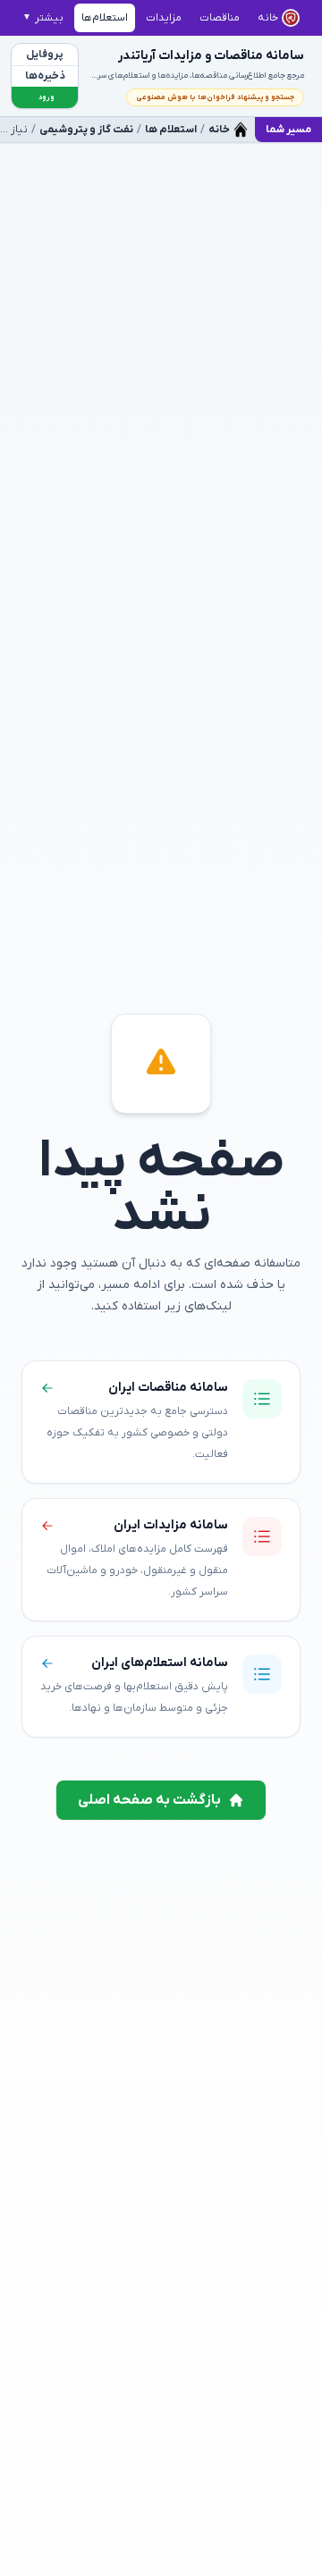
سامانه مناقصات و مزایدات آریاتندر (211, 56)
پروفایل (45, 55)
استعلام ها (171, 130)
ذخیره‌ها (45, 76)
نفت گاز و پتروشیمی (86, 130)
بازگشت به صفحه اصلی (149, 1800)
